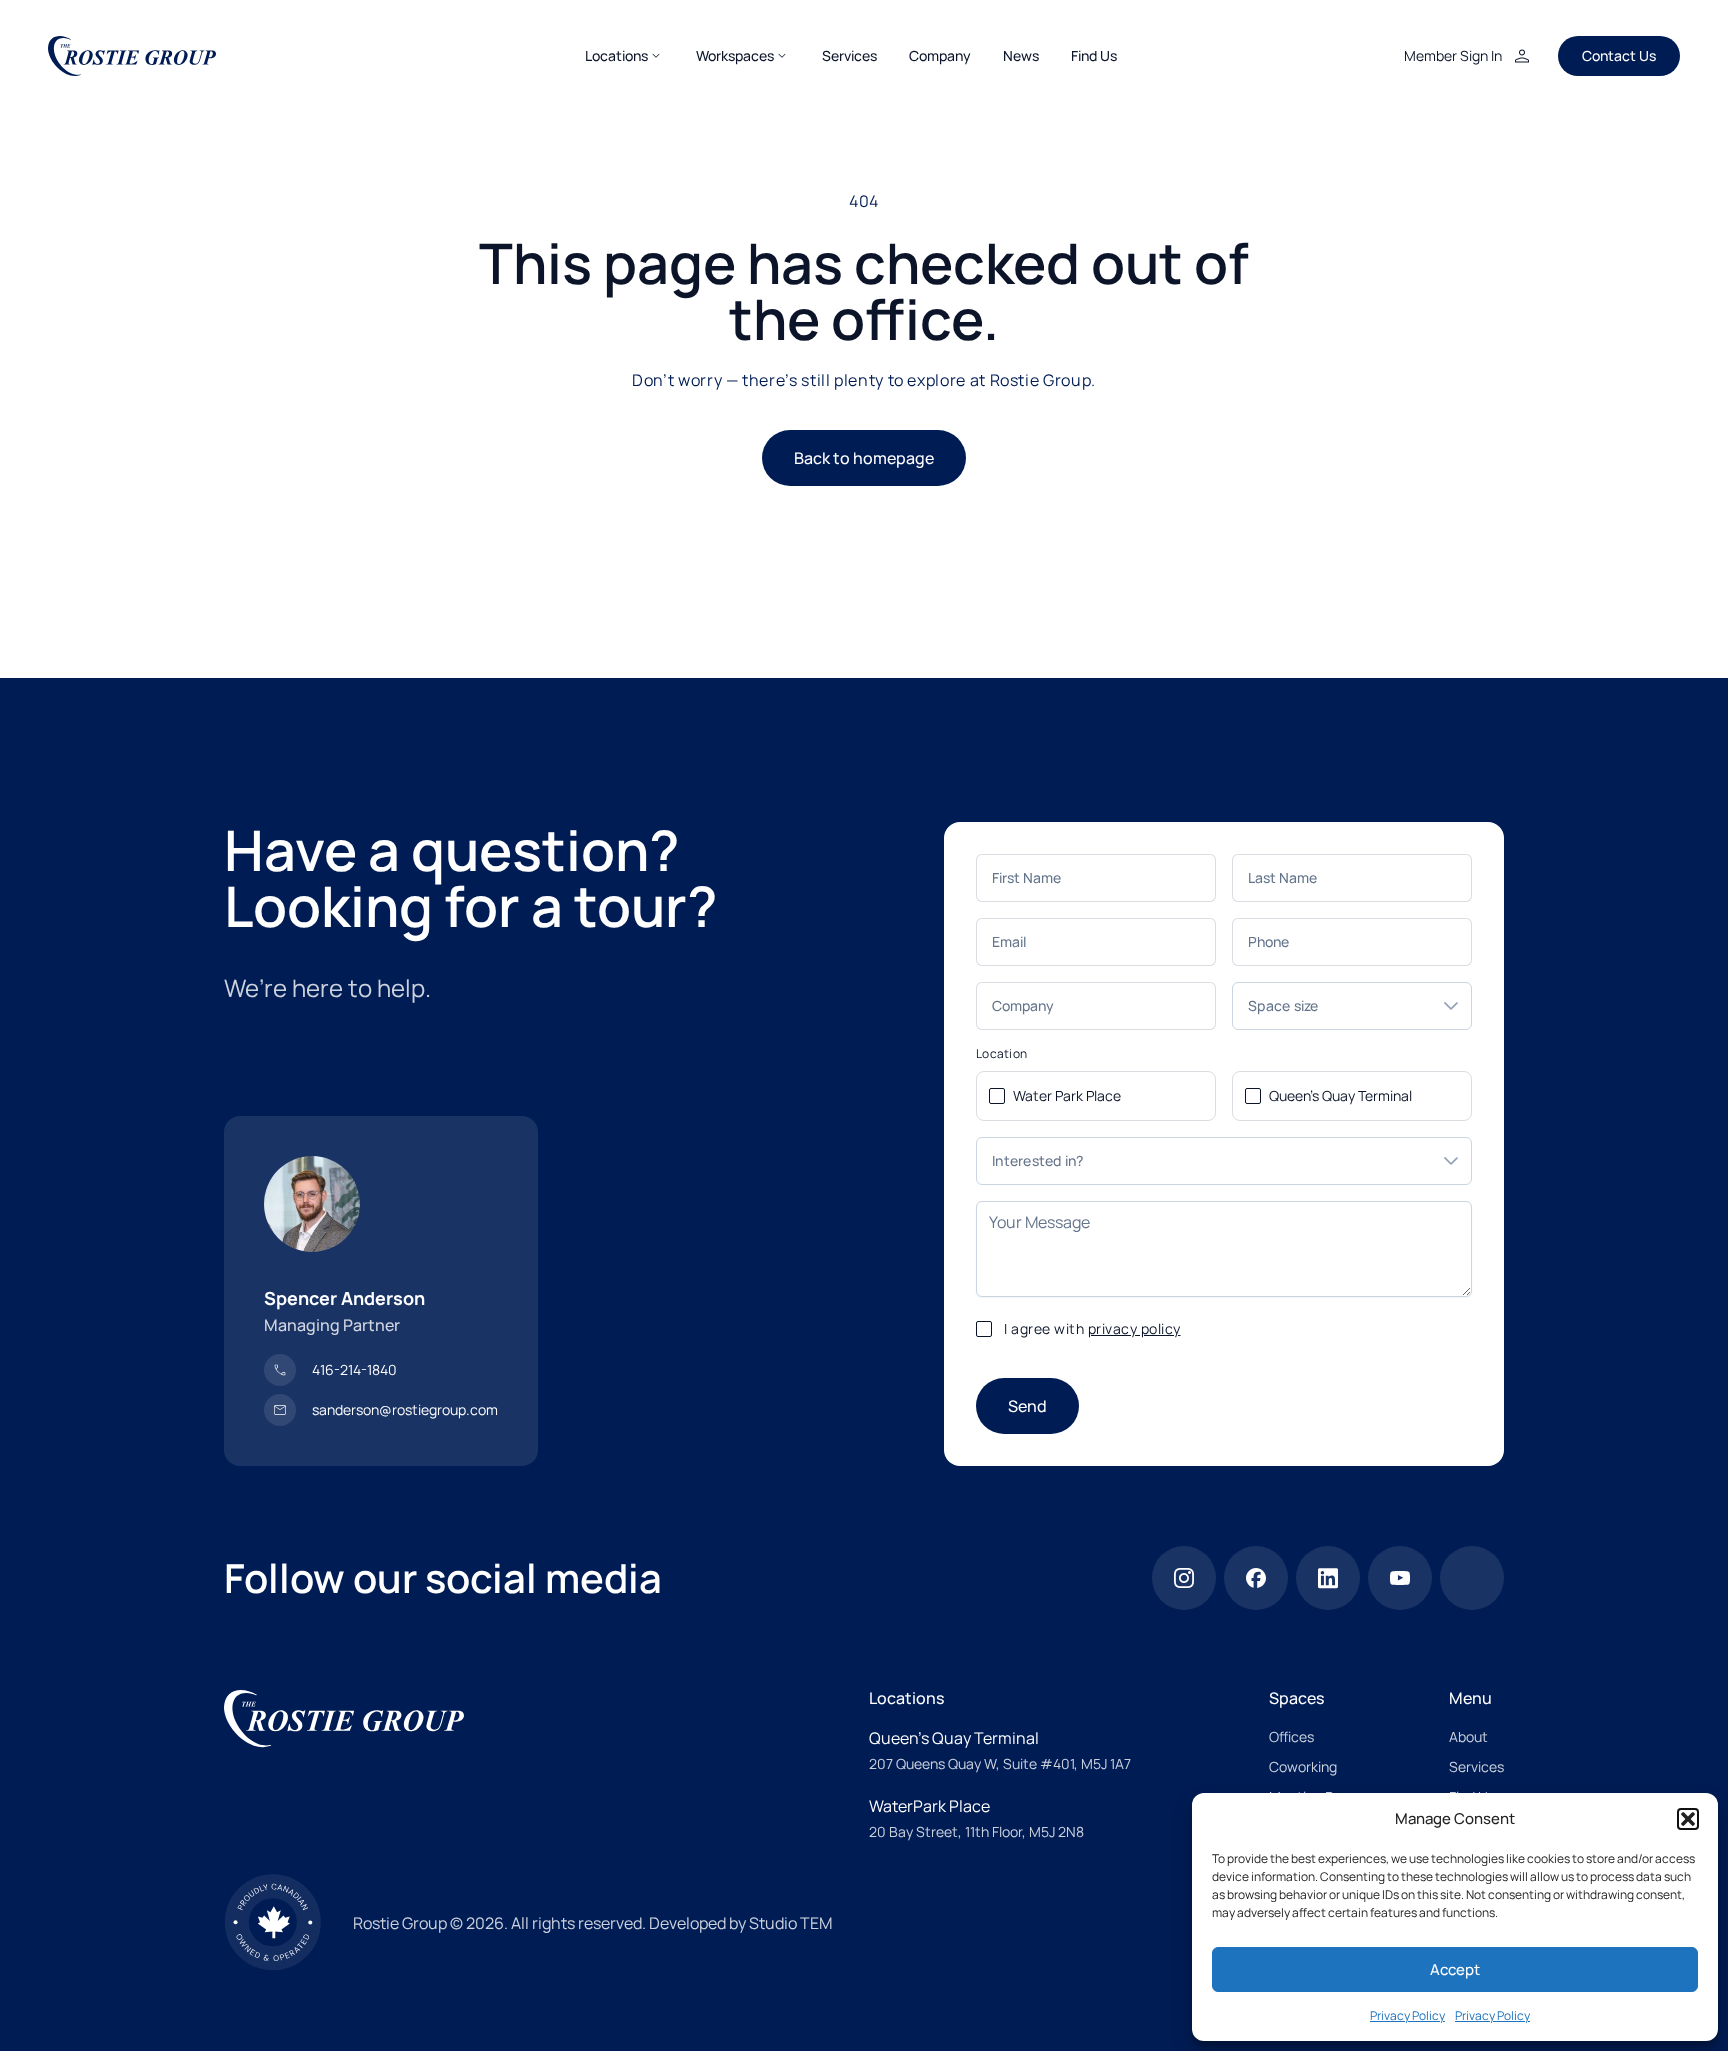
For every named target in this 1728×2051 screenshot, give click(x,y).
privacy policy (1134, 1328)
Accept (1455, 1969)
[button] (1688, 1819)
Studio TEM (790, 1923)
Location (1001, 1054)
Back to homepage (864, 458)
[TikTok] (1472, 1578)
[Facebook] (1256, 1578)
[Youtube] (1400, 1578)
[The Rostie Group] (132, 56)
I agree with (1092, 1328)
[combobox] (1332, 1006)
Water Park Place (1067, 1095)
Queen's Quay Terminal (1340, 1095)
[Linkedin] (1328, 1578)
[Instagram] (1184, 1578)
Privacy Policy (1407, 2015)
